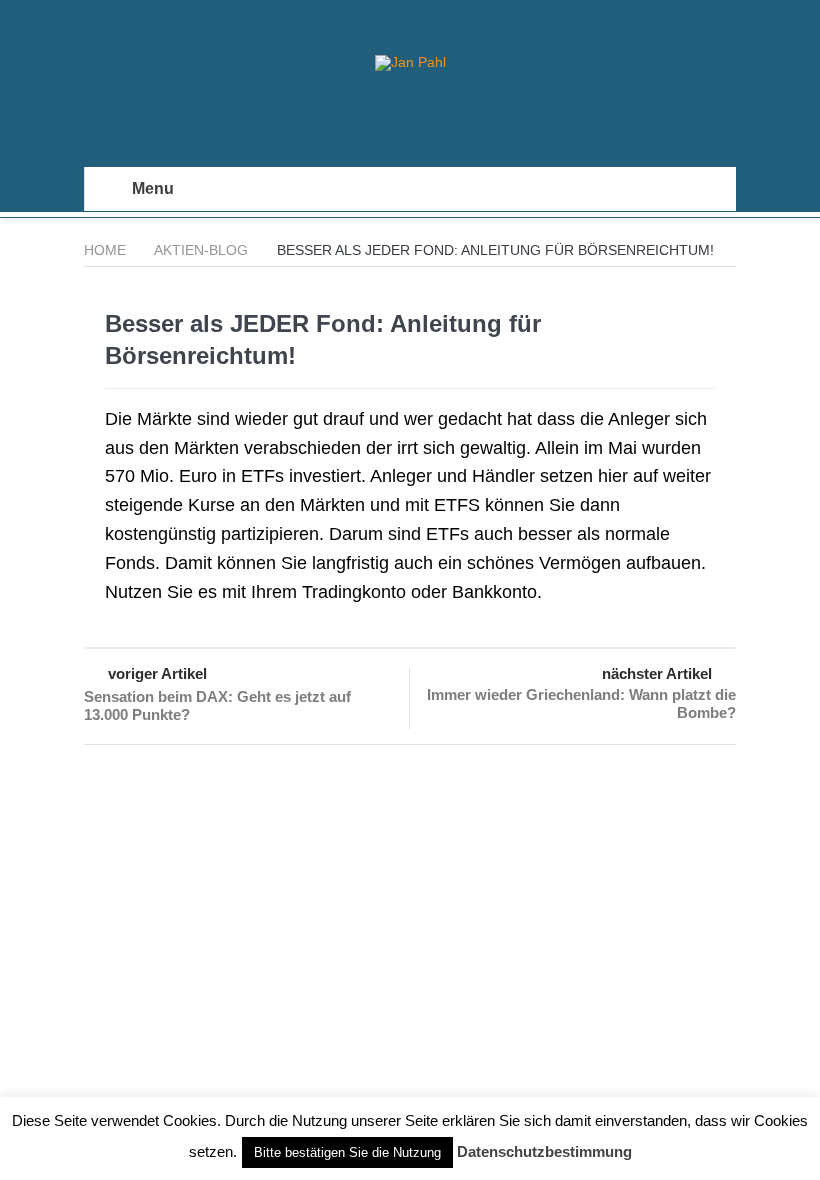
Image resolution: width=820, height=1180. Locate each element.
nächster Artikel (657, 673)
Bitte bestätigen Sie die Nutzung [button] (347, 1152)
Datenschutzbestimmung (544, 1151)
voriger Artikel (157, 673)
